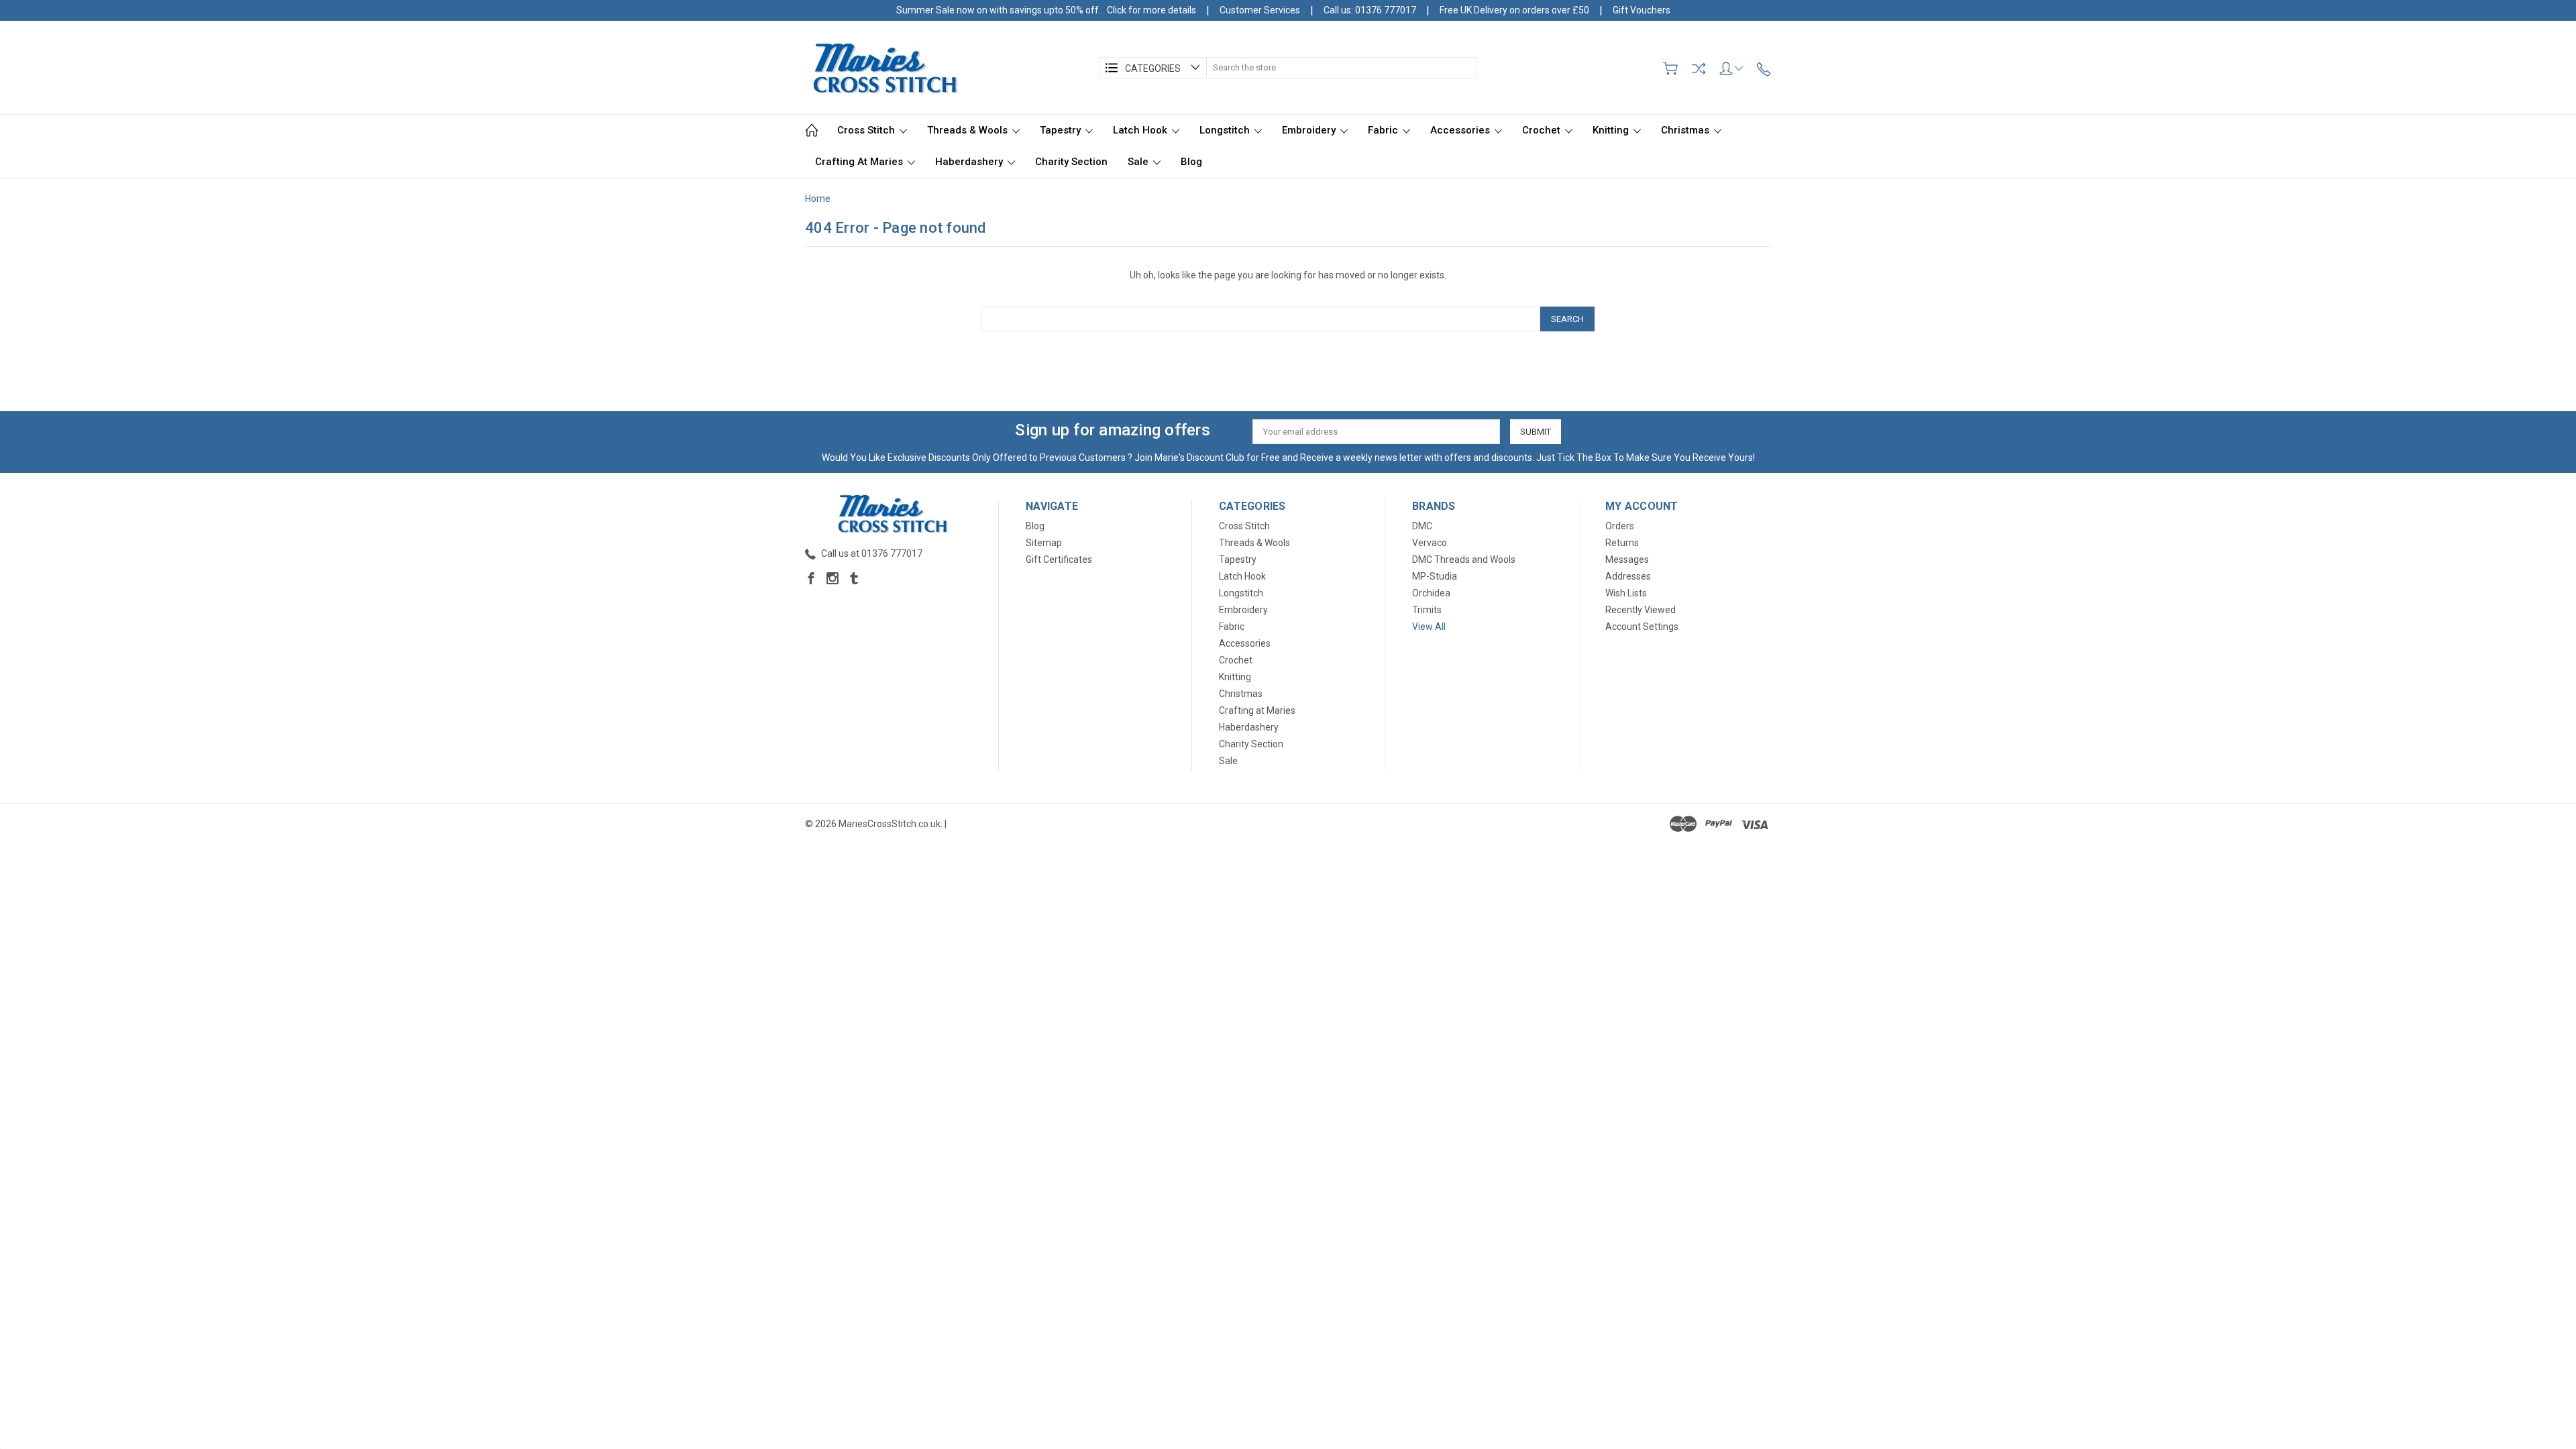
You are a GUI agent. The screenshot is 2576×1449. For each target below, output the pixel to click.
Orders (1620, 526)
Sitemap (1044, 543)
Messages (1627, 559)
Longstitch (1226, 130)
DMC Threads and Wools (1464, 559)
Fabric (1384, 130)
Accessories (1461, 130)
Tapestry (1062, 130)
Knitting (1612, 130)
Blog (1191, 162)
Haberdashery (970, 162)
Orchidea (1431, 593)
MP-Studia (1435, 576)
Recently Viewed (1641, 610)
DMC (1422, 526)
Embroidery (1310, 130)
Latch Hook (1141, 130)
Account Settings (1642, 627)
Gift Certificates (1059, 559)
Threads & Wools (969, 130)
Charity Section (1071, 162)
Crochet (1543, 130)
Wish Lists (1626, 593)
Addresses (1628, 576)
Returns (1622, 543)
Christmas (1686, 130)
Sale (1139, 162)
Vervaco (1430, 543)
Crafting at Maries (860, 162)
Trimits (1427, 610)
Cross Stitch (867, 130)
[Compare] (1699, 68)
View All (1429, 627)
